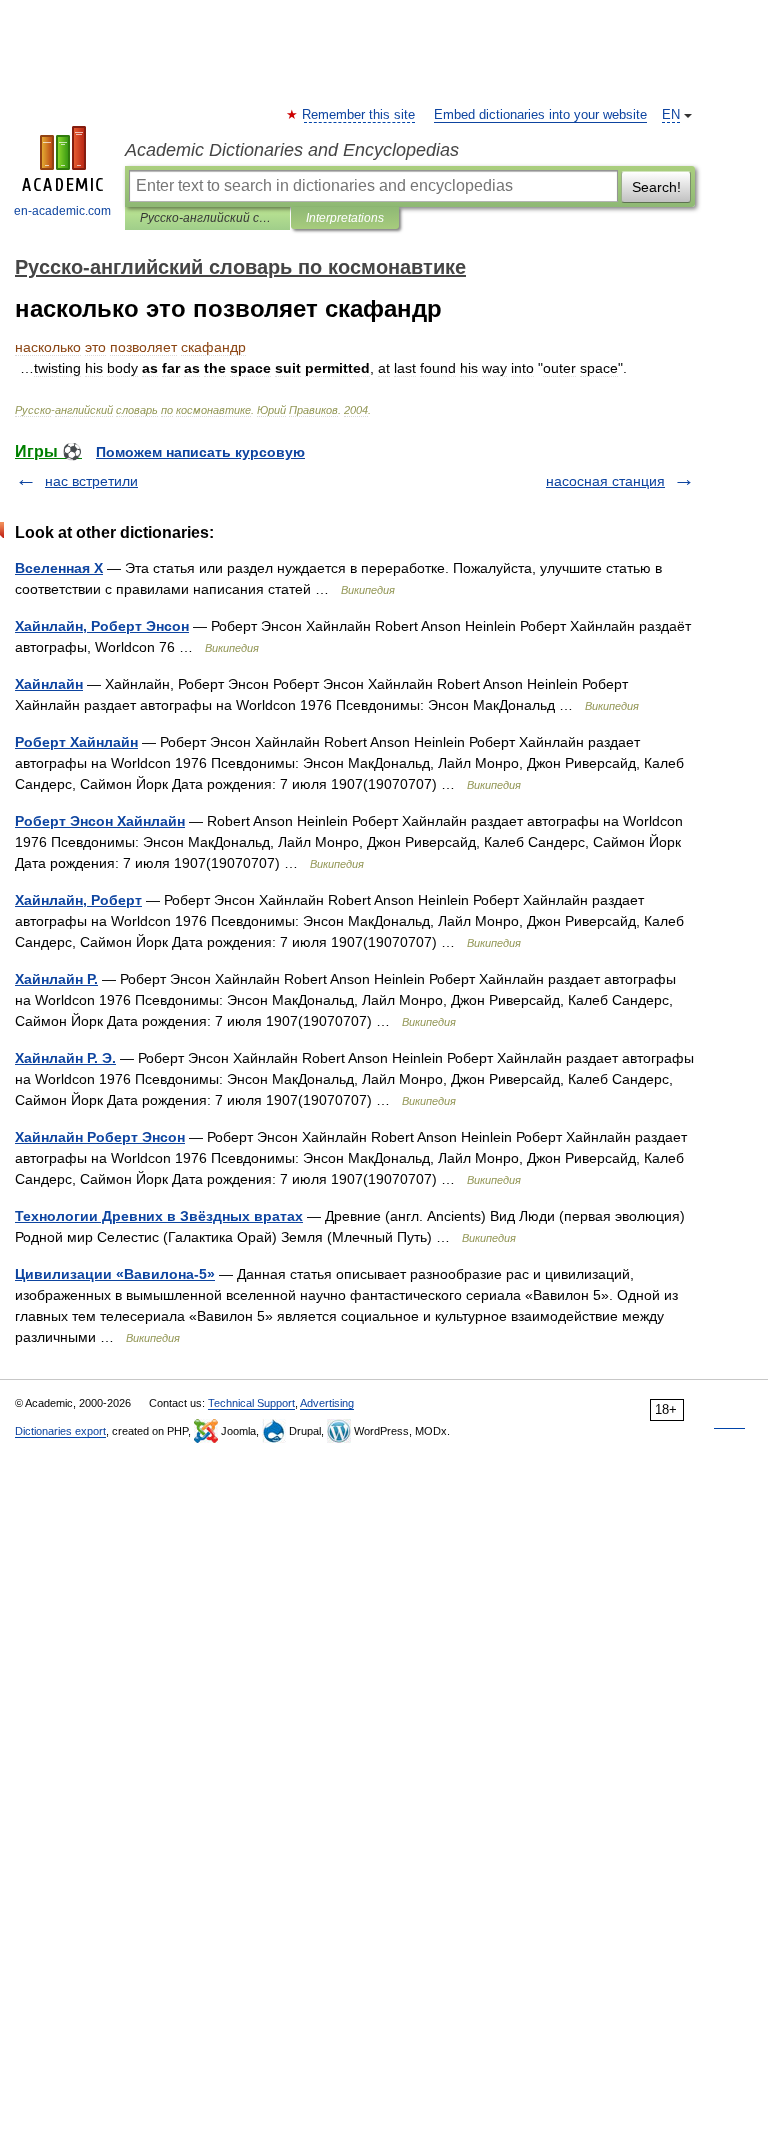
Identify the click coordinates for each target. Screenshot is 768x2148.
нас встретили (91, 481)
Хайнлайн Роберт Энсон (100, 1137)
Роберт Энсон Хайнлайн (100, 821)
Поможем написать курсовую (200, 452)
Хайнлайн (49, 684)
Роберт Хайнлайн (76, 742)
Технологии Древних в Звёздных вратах (159, 1216)
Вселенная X (59, 568)
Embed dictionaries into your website (540, 115)
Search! (656, 187)
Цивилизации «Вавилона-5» (115, 1274)
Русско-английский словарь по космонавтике (207, 218)
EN (671, 115)
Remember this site (359, 115)
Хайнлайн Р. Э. (65, 1058)
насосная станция (605, 481)
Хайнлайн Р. (56, 979)
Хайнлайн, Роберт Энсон (102, 626)
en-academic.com (62, 211)
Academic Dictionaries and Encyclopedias (292, 150)
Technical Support (251, 1403)
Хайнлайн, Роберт (78, 900)
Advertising (327, 1403)
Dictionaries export (60, 1431)
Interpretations (345, 218)
